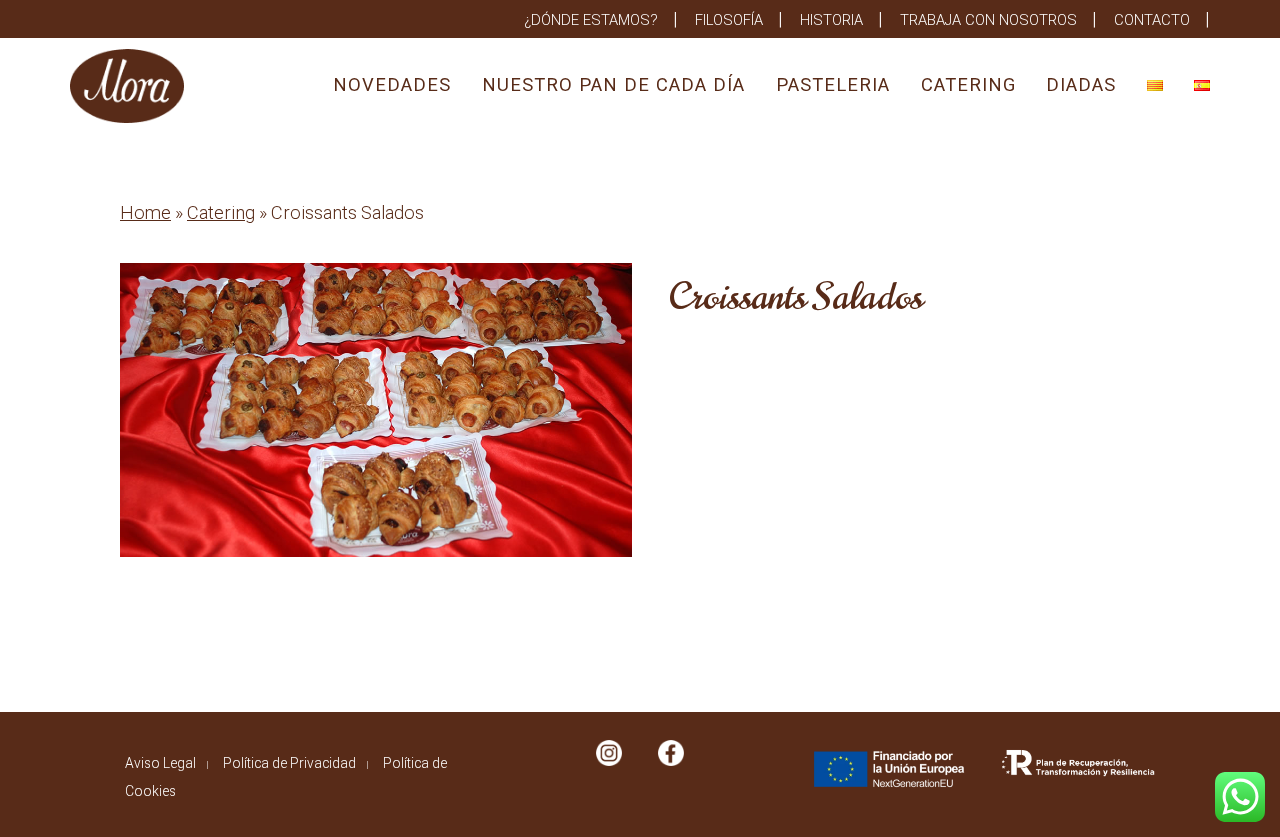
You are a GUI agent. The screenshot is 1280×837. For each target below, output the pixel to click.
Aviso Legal (160, 763)
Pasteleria (833, 84)
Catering (968, 84)
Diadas (1081, 84)
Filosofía (729, 20)
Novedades (392, 84)
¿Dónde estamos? (591, 20)
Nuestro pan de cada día (613, 84)
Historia (831, 20)
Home (145, 212)
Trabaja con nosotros (988, 20)
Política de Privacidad (289, 763)
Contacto (1152, 20)
